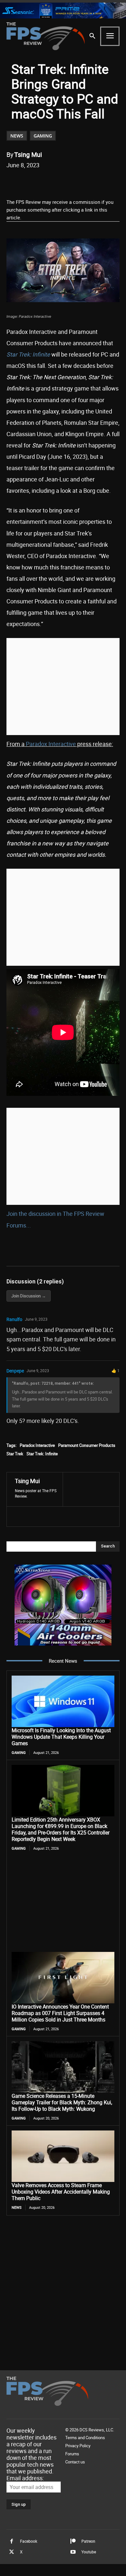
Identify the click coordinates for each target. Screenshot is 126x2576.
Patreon (88, 2541)
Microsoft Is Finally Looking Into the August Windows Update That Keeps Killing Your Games (61, 1737)
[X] (48, 182)
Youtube (89, 2552)
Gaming (43, 136)
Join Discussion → (29, 1296)
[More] (108, 182)
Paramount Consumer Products (87, 1445)
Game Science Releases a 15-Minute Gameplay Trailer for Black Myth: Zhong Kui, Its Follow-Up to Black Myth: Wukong (62, 2102)
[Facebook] (33, 182)
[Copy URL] (93, 182)
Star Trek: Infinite (42, 1454)
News (17, 136)
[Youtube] (73, 2552)
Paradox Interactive (51, 744)
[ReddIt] (63, 182)
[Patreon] (73, 2541)
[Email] (78, 182)
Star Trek (15, 1454)
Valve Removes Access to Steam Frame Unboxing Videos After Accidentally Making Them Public (61, 2192)
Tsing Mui (28, 154)
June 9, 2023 (36, 1319)
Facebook (29, 2541)
